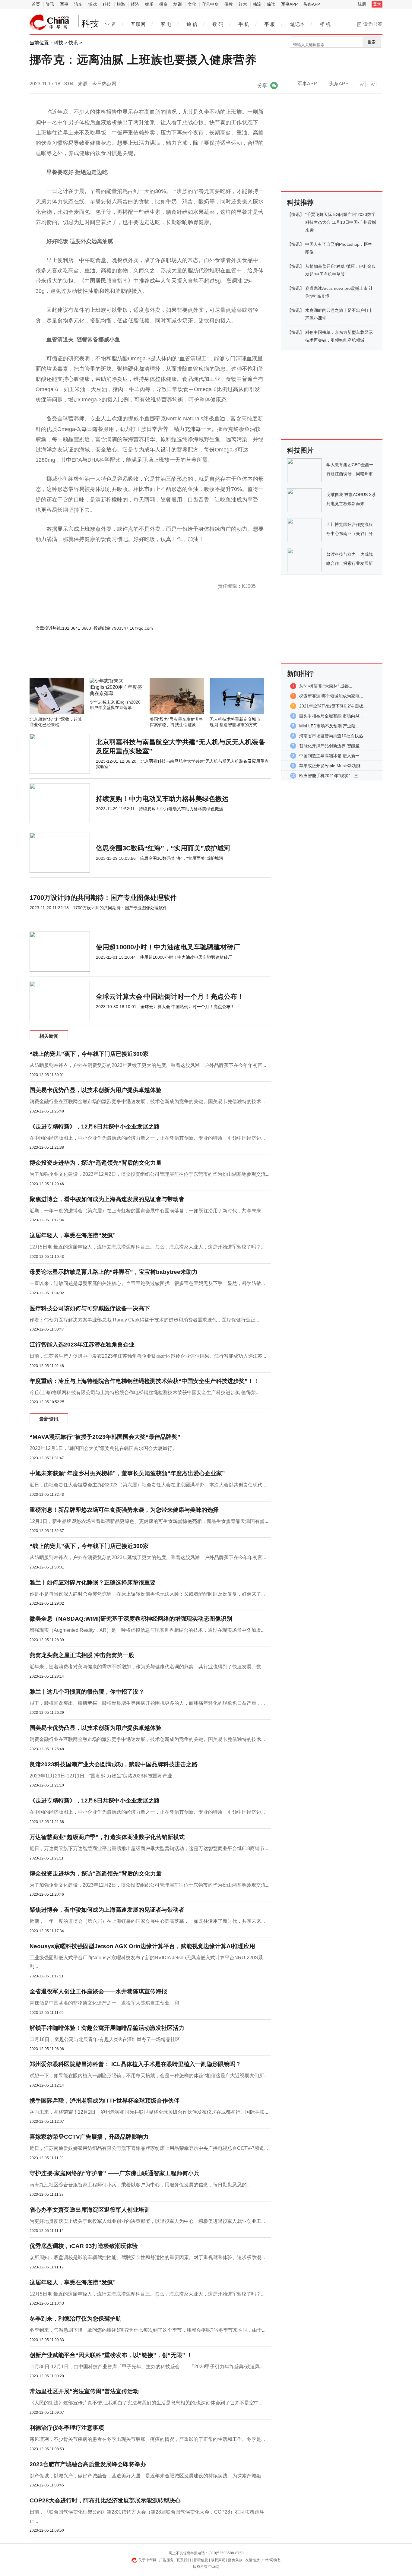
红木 (243, 4)
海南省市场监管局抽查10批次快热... (333, 736)
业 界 (110, 24)
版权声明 (218, 2560)
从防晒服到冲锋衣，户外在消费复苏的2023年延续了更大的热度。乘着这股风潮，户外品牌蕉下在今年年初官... (148, 1065)
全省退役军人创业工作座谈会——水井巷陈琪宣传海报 (98, 1991)
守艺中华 (210, 4)
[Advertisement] (132, 662)
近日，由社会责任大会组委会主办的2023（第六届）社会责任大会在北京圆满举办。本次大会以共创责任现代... (148, 1485)
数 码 (218, 24)
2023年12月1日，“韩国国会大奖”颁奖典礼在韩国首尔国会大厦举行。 (103, 1448)
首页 (36, 4)
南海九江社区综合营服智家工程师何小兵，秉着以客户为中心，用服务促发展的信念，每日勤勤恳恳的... (140, 2185)
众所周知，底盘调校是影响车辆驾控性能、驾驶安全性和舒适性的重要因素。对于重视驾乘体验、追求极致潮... (147, 2257)
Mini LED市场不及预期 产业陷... (329, 726)
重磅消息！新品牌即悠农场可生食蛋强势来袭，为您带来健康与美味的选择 (124, 1510)
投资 (163, 4)
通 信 (192, 24)
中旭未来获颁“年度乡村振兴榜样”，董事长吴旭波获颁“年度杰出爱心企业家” (127, 1473)
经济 (135, 4)
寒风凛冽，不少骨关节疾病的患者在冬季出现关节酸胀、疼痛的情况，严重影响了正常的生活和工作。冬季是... (147, 2439)
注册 (362, 4)
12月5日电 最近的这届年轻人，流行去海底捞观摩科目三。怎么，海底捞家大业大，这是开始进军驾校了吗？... (147, 1247)
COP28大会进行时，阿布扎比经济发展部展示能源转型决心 (105, 2500)
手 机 (244, 24)
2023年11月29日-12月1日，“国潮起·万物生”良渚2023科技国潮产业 (101, 1776)
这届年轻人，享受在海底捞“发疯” (73, 1235)
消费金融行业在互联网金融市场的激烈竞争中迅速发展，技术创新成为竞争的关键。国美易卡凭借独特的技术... (147, 1101)
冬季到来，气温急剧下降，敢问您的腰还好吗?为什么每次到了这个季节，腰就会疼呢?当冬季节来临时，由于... (147, 2330)
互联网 (138, 24)
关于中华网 (147, 2560)
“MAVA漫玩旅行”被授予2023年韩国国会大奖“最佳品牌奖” (105, 1437)
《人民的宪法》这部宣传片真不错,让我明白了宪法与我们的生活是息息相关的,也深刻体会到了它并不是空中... (146, 2403)
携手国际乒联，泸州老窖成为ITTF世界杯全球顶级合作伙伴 (105, 2101)
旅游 (121, 4)
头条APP (312, 4)
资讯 (50, 4)
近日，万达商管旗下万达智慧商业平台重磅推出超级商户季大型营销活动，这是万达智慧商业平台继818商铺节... (149, 1848)
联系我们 (184, 2560)
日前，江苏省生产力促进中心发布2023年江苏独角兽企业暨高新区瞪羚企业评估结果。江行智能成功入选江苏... (148, 1356)
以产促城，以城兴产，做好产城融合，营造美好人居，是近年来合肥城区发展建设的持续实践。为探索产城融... (147, 2476)
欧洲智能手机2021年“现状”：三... (331, 776)
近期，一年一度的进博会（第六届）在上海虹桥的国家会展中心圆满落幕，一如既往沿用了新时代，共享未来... (147, 1211)
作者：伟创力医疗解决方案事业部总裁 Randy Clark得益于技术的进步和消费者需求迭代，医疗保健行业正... (144, 1320)
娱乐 (149, 4)
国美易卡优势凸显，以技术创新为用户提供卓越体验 (95, 1090)
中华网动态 (271, 2560)
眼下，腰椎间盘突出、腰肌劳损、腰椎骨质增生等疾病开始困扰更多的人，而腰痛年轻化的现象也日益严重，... (147, 1703)
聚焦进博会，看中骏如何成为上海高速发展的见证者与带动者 (107, 1199)
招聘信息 (201, 2560)
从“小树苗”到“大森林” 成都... (326, 686)
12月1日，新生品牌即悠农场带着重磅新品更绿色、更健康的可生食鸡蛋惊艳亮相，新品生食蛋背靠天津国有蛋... (149, 1521)
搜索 (372, 42)
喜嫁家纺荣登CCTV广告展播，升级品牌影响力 (89, 2137)
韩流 (257, 4)
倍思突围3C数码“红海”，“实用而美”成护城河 (163, 848)
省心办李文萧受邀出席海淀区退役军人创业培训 (90, 2210)
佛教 (229, 4)
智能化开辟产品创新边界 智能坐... (331, 746)
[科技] (49, 22)
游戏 (93, 4)
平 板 (270, 24)
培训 (178, 4)
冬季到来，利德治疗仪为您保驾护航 (75, 2319)
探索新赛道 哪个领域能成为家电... (331, 696)
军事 (64, 4)
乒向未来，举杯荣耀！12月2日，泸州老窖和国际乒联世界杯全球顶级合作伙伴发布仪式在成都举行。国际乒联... (149, 2112)
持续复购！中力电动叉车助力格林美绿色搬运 (162, 799)
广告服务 (166, 2560)
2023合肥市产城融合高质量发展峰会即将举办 (88, 2464)
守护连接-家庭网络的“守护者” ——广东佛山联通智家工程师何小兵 (114, 2173)
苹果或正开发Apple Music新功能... (332, 766)
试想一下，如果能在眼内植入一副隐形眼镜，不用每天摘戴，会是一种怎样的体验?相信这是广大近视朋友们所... (149, 2076)
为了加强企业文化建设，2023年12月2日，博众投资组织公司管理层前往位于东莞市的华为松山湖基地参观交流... (149, 1174)
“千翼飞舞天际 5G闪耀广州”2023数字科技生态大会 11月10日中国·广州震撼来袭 (341, 222)
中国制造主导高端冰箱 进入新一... (331, 756)
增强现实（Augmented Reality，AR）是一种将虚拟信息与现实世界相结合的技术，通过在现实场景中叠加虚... (147, 1630)
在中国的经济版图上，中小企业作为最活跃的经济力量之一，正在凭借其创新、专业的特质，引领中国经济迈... (147, 1138)
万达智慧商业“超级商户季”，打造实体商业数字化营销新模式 (107, 1837)
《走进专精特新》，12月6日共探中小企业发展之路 (95, 1127)
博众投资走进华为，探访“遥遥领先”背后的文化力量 (96, 1163)
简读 (271, 4)
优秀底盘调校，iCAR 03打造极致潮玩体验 (84, 2246)
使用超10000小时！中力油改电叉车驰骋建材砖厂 (168, 947)
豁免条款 (235, 2560)
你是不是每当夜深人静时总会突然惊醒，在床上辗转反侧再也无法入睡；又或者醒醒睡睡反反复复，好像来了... (147, 1594)
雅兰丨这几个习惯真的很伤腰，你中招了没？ (87, 1692)
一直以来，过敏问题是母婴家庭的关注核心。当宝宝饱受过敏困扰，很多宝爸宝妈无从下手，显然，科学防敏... (147, 1283)
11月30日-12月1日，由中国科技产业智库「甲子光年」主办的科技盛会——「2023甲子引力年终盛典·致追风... (146, 2367)
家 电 (166, 24)
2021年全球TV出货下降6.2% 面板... (333, 706)
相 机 (325, 24)
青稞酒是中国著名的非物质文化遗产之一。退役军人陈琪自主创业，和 (104, 2003)
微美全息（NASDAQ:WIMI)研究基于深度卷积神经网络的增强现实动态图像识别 (131, 1619)
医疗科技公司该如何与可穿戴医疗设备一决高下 (90, 1308)
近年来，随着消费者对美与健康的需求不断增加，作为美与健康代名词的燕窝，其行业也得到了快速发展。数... (147, 1667)
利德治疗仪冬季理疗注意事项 (67, 2428)
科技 (107, 4)
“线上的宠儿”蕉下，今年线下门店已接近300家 (89, 1054)
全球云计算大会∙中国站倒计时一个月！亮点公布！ (170, 997)
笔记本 (297, 24)
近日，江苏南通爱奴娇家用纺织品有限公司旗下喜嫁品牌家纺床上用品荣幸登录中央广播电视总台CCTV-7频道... (149, 2148)
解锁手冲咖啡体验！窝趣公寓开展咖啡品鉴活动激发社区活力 (107, 2028)
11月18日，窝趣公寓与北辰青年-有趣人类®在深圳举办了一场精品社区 (105, 2039)
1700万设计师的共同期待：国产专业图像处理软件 (103, 898)
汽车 (78, 4)
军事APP (289, 4)
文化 (192, 4)
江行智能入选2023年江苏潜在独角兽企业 (82, 1345)
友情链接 (252, 2560)
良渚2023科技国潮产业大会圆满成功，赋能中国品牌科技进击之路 (114, 1764)
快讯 (73, 43)
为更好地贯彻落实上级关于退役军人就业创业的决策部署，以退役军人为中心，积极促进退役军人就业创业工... (147, 2221)
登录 (377, 4)
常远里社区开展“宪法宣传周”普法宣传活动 (84, 2391)
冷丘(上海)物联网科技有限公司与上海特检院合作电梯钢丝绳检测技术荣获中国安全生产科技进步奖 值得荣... (144, 1392)
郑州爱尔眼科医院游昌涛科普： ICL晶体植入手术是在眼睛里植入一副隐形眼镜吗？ (135, 2064)
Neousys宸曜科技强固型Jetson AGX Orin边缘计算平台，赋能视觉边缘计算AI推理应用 (142, 1946)
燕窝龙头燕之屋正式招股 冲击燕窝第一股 (82, 1655)
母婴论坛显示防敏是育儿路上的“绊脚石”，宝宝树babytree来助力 (114, 1272)
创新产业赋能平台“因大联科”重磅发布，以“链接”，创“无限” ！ (111, 2355)
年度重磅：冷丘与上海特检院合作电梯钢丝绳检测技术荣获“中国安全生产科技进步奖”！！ (144, 1381)
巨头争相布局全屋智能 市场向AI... (331, 716)
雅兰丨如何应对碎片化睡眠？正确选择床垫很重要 (93, 1582)
